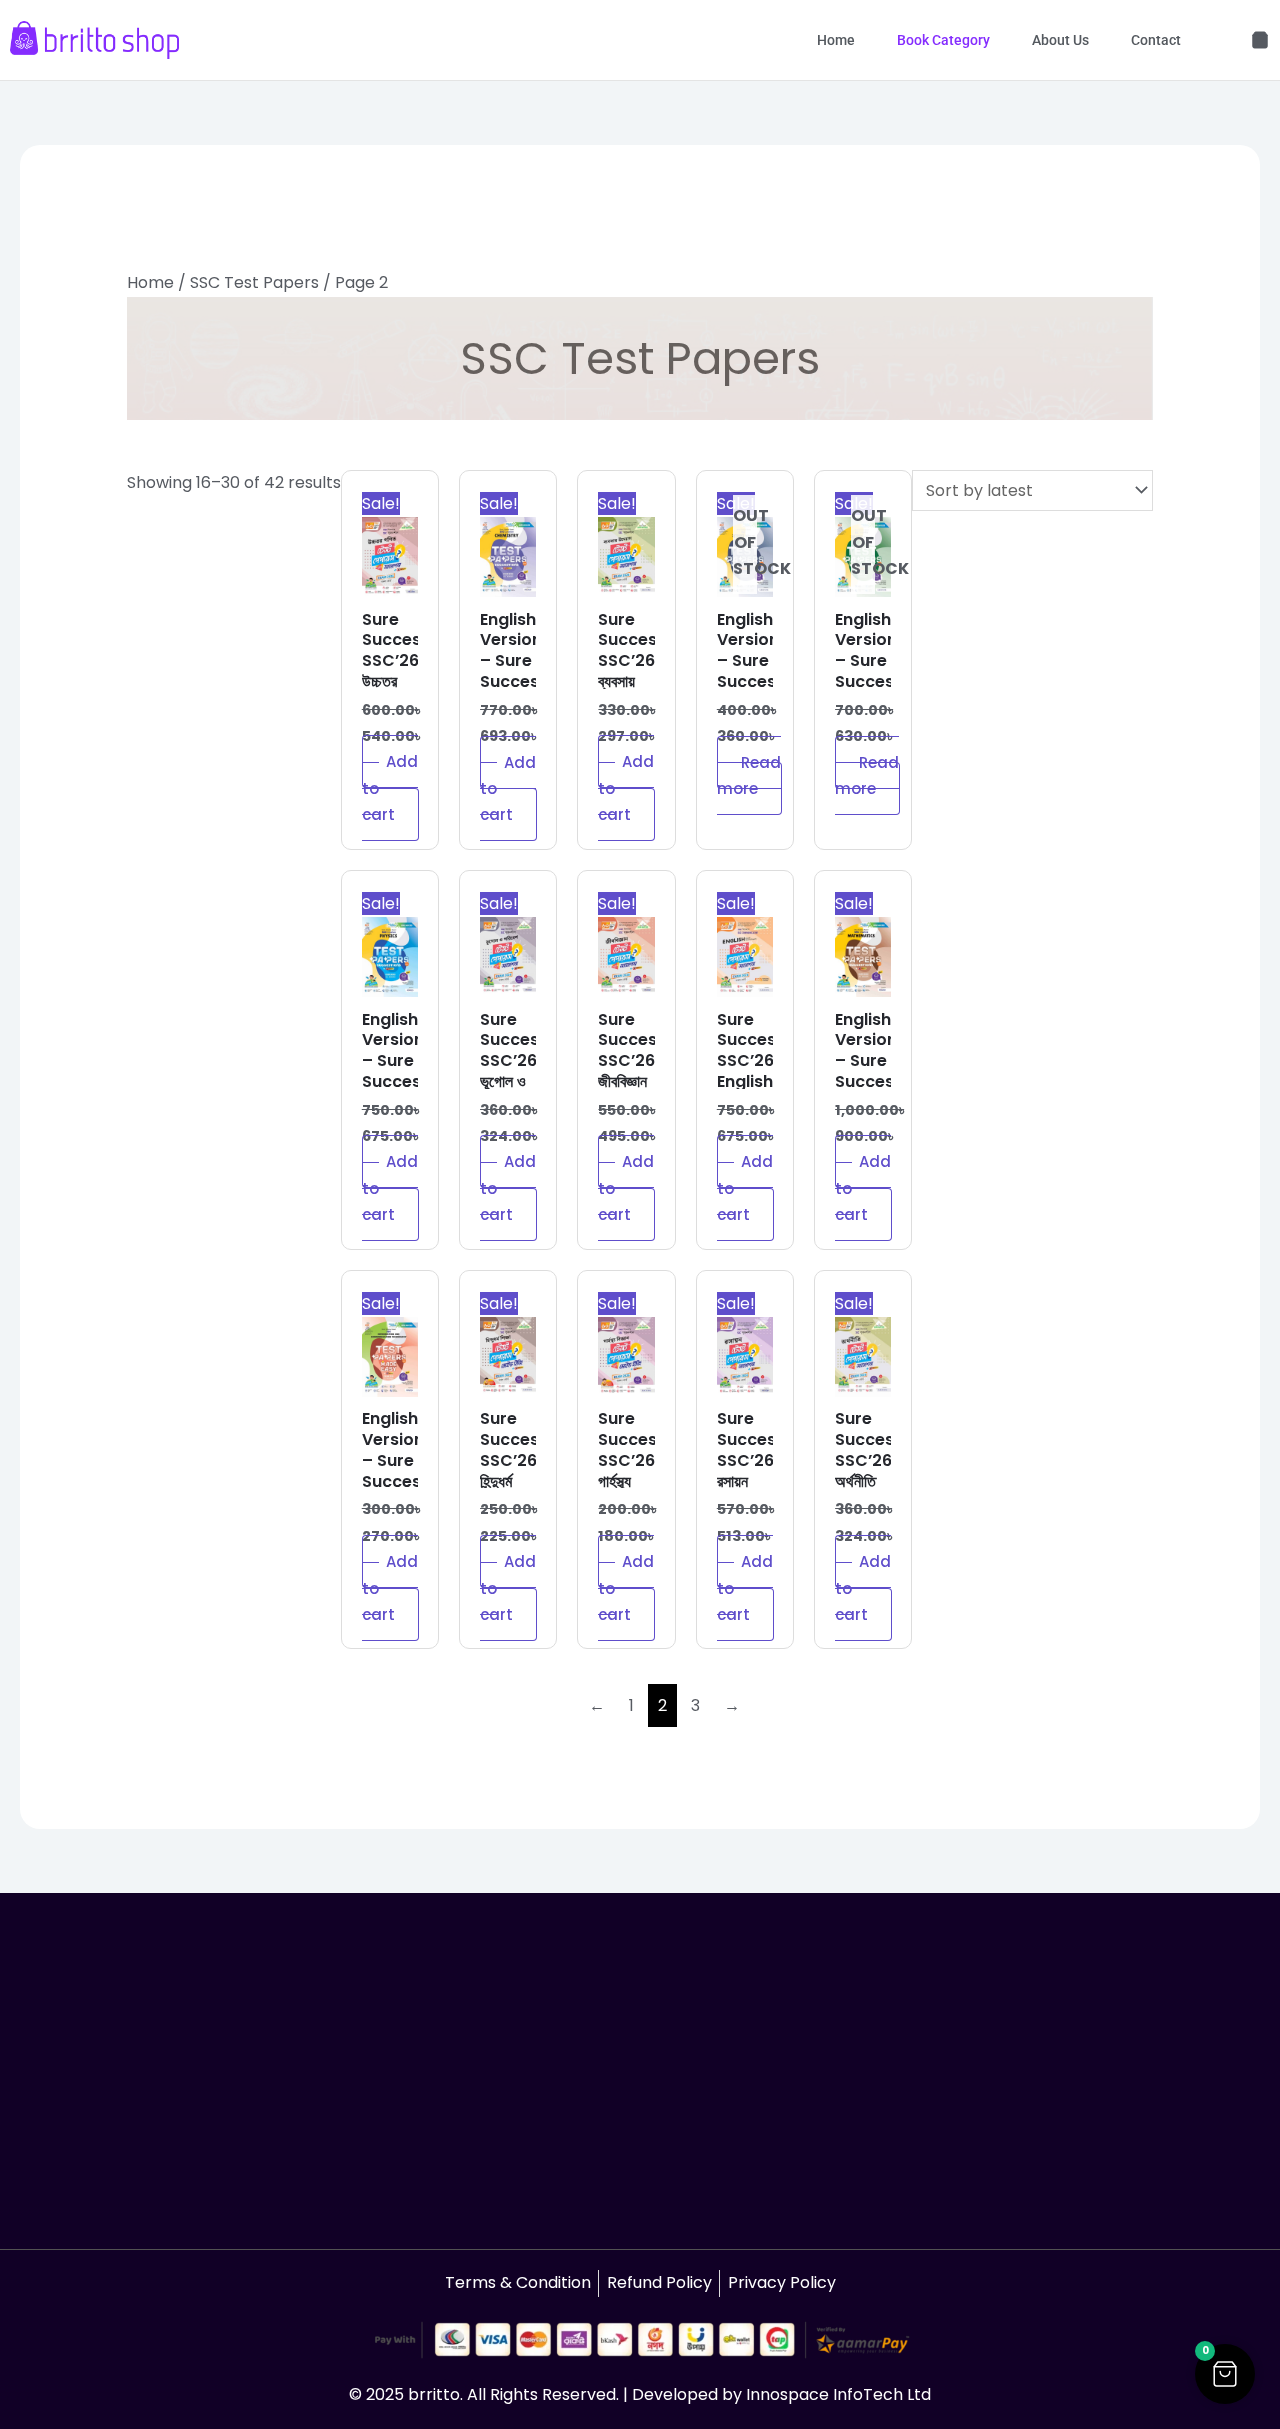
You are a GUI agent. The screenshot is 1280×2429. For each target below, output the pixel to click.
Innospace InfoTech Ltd (838, 2394)
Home (836, 40)
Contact (1156, 40)
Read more (749, 775)
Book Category (943, 40)
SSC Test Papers (254, 282)
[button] (1225, 2374)
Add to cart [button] (390, 788)
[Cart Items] (1260, 40)
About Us (1060, 40)
